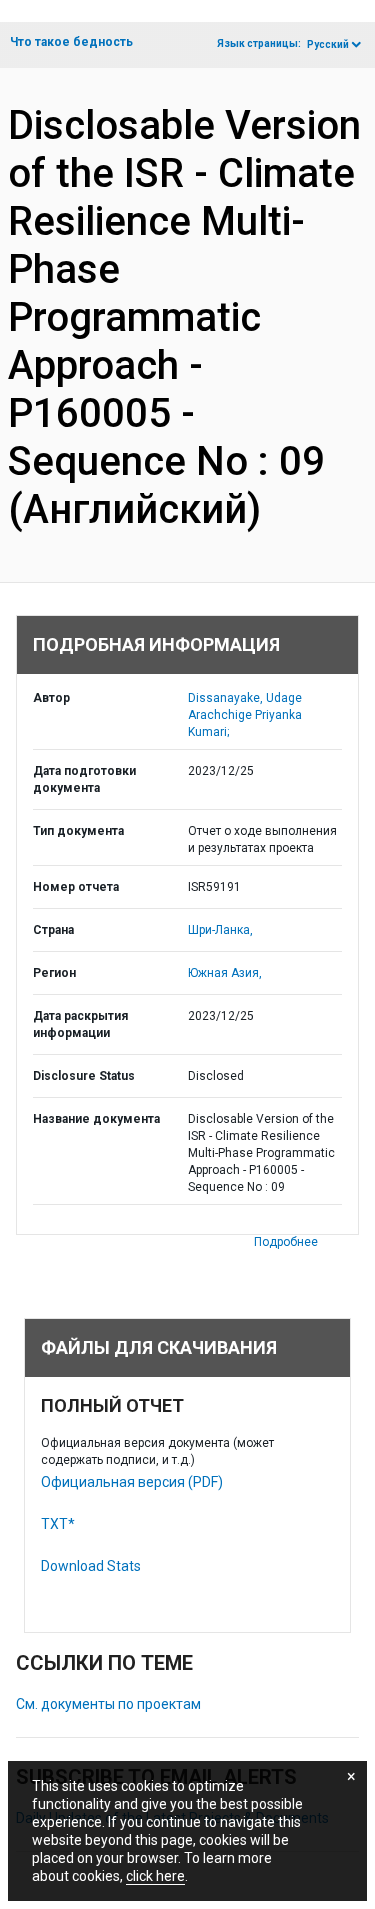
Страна (53, 930)
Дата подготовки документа (84, 779)
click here (155, 1876)
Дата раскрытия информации (80, 1024)
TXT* (58, 1524)
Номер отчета (76, 887)
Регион (54, 973)
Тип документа (78, 831)
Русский (328, 44)
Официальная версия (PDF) (132, 1482)
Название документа (96, 1119)
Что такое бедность (71, 42)
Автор (51, 698)
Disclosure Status (84, 1076)
